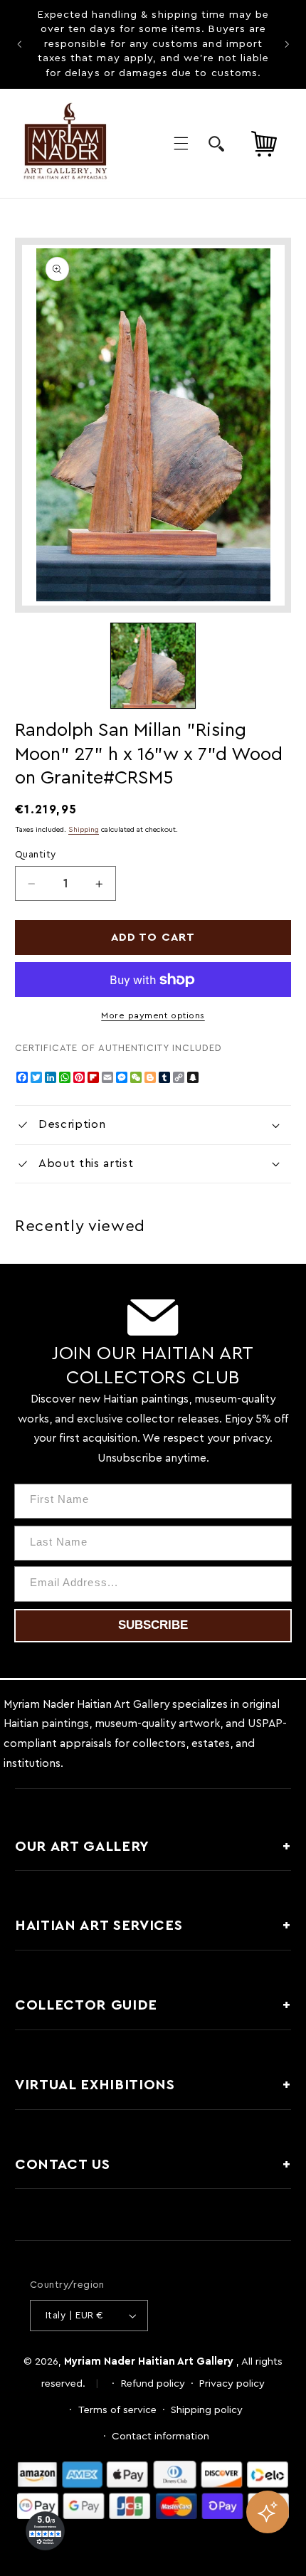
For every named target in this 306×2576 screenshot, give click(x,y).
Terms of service (117, 2410)
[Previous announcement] (19, 44)
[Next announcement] (287, 44)
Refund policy (153, 2384)
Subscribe (153, 1625)
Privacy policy (232, 2384)
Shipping (84, 830)
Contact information (160, 2436)
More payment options (153, 1015)
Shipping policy (207, 2410)
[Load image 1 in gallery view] (153, 665)
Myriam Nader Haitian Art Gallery (149, 2361)
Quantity (35, 855)
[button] (181, 143)
